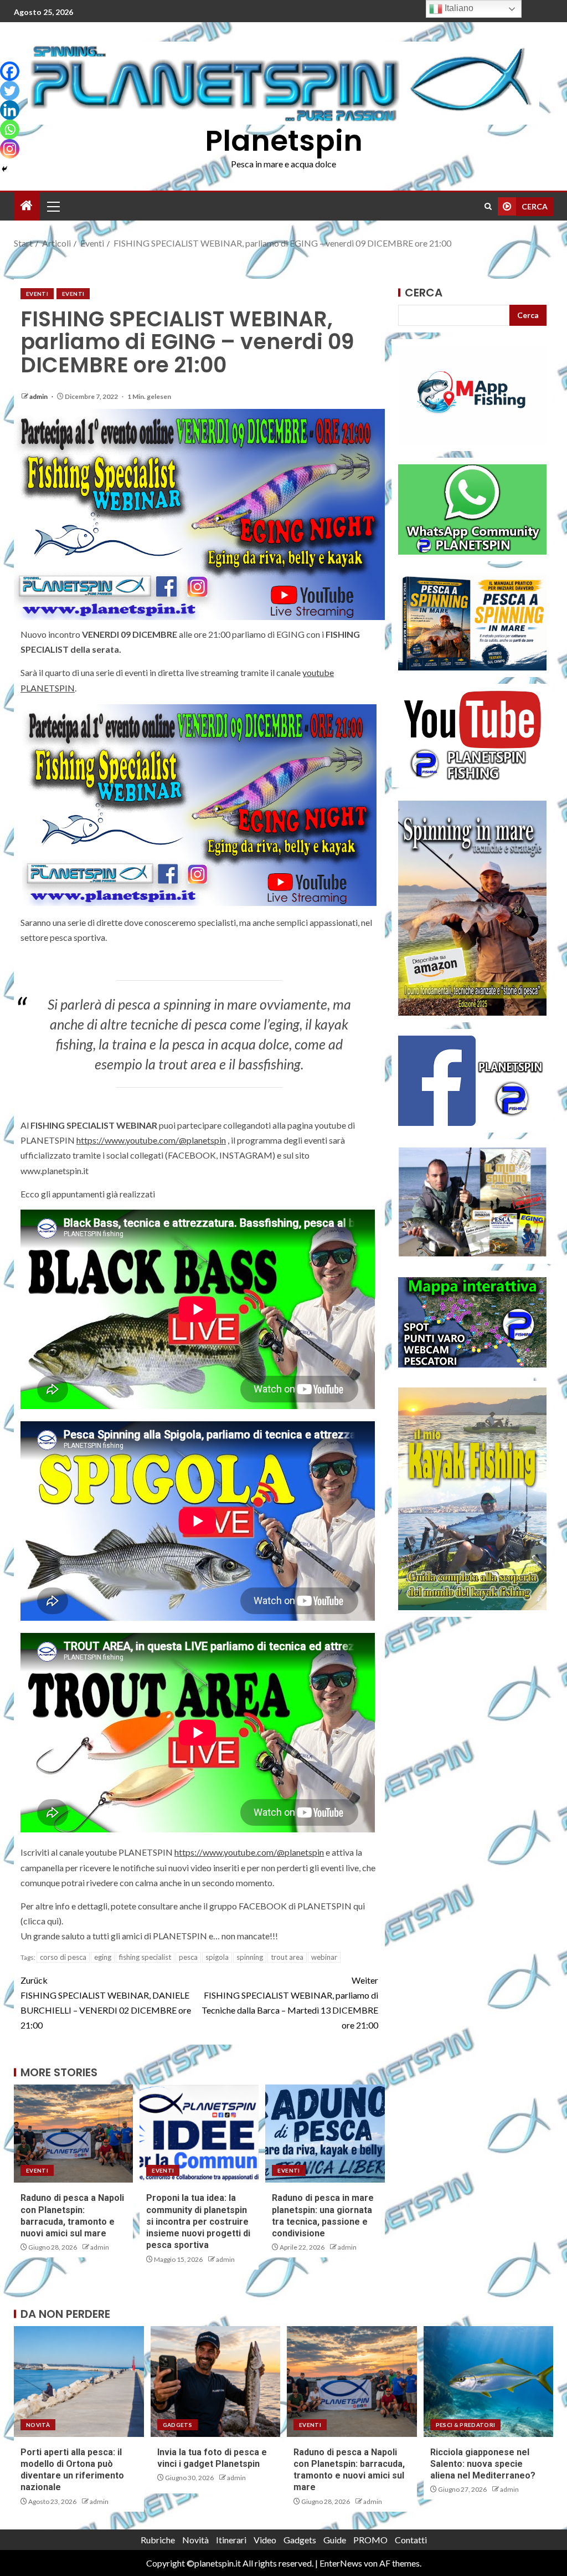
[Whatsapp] (10, 129)
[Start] (27, 206)
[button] (53, 206)
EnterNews (341, 2563)
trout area (287, 1957)
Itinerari (231, 2540)
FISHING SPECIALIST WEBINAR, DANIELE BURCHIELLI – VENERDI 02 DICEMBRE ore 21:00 (106, 2003)
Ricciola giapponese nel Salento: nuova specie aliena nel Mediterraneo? (483, 2464)
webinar (324, 1957)
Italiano (458, 8)
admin (39, 396)
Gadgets (177, 2425)
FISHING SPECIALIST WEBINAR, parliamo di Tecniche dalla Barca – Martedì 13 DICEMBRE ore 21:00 (290, 2003)
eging (103, 1957)
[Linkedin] (10, 110)
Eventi (37, 294)
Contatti (411, 2540)
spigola (217, 1957)
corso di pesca (63, 1957)
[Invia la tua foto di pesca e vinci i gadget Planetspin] (216, 2382)
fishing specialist (145, 1957)
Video (265, 2540)
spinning (250, 1957)
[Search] (488, 206)
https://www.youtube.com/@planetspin (151, 1140)
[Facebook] (10, 71)
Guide (335, 2540)
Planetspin (284, 140)
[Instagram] (10, 149)
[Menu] (53, 206)
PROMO (370, 2540)
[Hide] (4, 169)
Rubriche (158, 2540)
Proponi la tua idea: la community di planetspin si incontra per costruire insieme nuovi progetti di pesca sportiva (198, 2221)
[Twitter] (10, 91)
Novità (38, 2425)
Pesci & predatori (466, 2425)
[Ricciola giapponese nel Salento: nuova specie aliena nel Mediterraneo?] (489, 2382)
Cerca (424, 293)
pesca (188, 1957)
